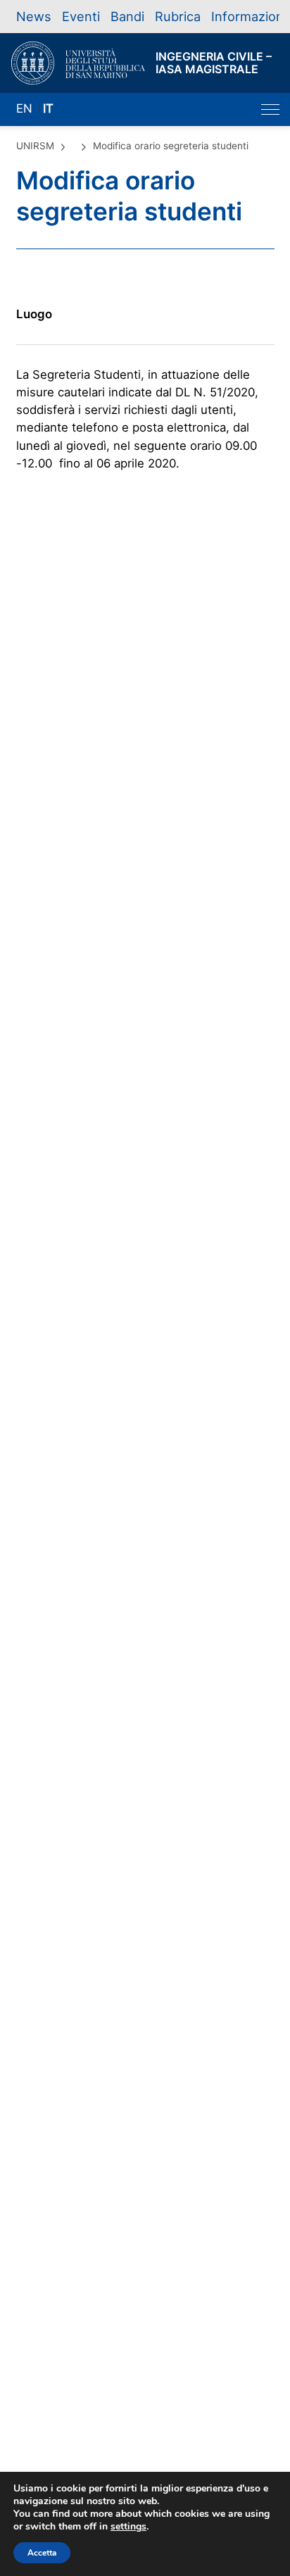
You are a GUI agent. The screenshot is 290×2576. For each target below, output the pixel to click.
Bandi (127, 16)
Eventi (81, 16)
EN (24, 108)
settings (128, 2527)
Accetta (42, 2553)
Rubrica (178, 16)
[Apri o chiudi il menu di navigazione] (270, 109)
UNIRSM (35, 146)
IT (48, 108)
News (34, 16)
